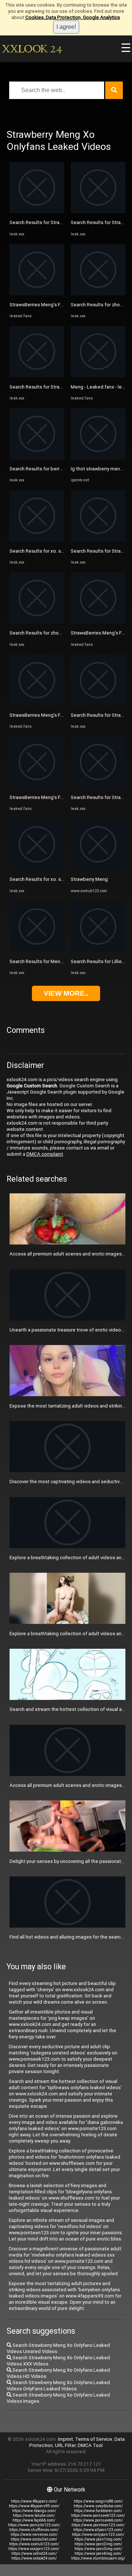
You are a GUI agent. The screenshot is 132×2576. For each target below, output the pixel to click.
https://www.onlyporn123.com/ (98, 2535)
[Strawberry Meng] (98, 868)
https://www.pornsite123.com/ (34, 2525)
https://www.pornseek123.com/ (98, 2516)
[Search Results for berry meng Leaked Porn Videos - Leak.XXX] (37, 458)
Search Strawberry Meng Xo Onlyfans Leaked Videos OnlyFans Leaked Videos (58, 2386)
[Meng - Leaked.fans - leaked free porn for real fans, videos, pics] (98, 376)
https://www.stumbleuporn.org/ (98, 2558)
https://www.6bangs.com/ (34, 2511)
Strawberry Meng (89, 879)
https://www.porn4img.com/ (98, 2554)
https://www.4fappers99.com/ (34, 2506)
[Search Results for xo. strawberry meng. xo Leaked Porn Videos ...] (37, 540)
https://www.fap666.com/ (34, 2520)
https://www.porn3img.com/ (98, 2549)
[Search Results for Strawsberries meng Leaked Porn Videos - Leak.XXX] (98, 704)
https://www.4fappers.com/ (34, 2501)
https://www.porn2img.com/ (98, 2544)
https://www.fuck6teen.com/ (98, 2511)
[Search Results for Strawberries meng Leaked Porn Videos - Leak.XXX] (37, 211)
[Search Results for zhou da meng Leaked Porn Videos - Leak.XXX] (37, 622)
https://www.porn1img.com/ (98, 2539)
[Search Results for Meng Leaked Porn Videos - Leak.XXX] (37, 950)
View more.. (66, 993)
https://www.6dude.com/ (34, 2516)
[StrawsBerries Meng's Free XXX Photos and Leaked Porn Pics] (37, 294)
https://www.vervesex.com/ (34, 2535)
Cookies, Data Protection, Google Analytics (73, 17)
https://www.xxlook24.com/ (34, 2558)
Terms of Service (94, 2439)
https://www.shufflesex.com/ (34, 2530)
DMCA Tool (90, 2445)
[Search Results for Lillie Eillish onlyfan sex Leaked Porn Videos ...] (98, 950)
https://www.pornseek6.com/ (98, 2520)
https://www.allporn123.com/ (98, 2530)
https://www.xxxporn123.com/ (34, 2549)
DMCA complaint (45, 1154)
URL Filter (65, 2445)
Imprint (65, 2439)
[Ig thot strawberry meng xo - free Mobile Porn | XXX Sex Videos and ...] (98, 458)
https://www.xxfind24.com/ (34, 2554)
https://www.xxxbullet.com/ (34, 2539)
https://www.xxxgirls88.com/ (98, 2501)
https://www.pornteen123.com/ (98, 2525)
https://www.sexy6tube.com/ (98, 2506)
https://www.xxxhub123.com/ (34, 2544)
